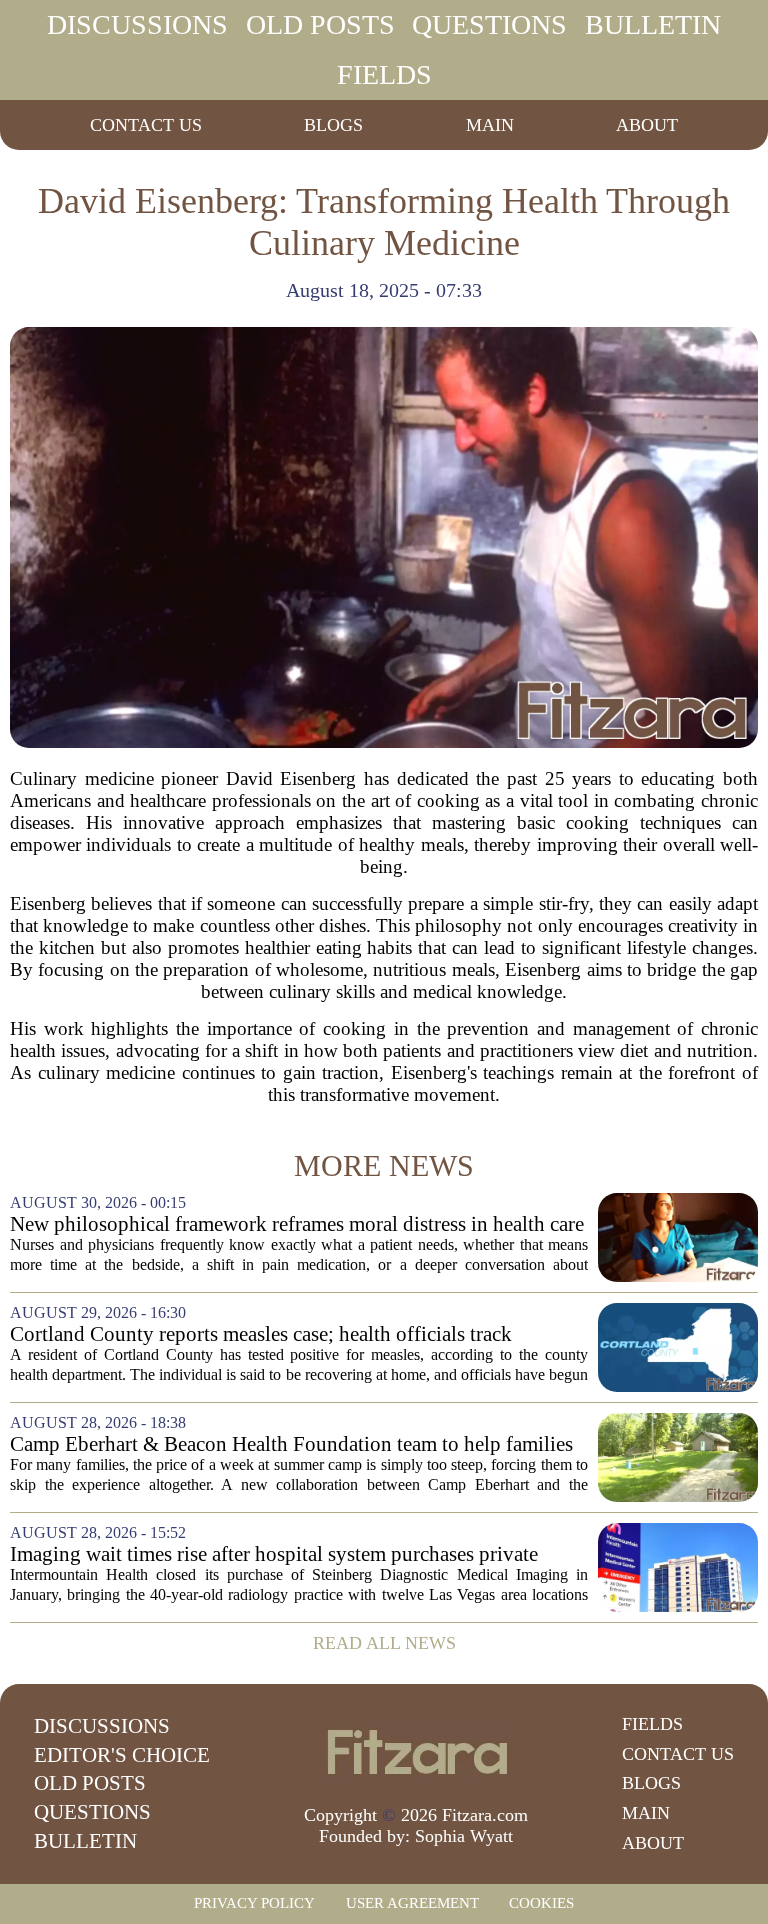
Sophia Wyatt (464, 1836)
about (647, 125)
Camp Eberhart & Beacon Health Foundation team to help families (291, 1444)
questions (489, 24)
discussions (137, 24)
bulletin (653, 24)
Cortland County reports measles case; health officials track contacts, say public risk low (261, 1334)
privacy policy (254, 1903)
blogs (333, 125)
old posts (320, 24)
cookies (541, 1903)
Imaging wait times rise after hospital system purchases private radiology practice (274, 1554)
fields (384, 74)
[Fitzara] (416, 1752)
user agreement (412, 1903)
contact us (146, 125)
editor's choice (122, 1755)
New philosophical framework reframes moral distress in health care (297, 1224)
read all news (384, 1643)
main (490, 125)
